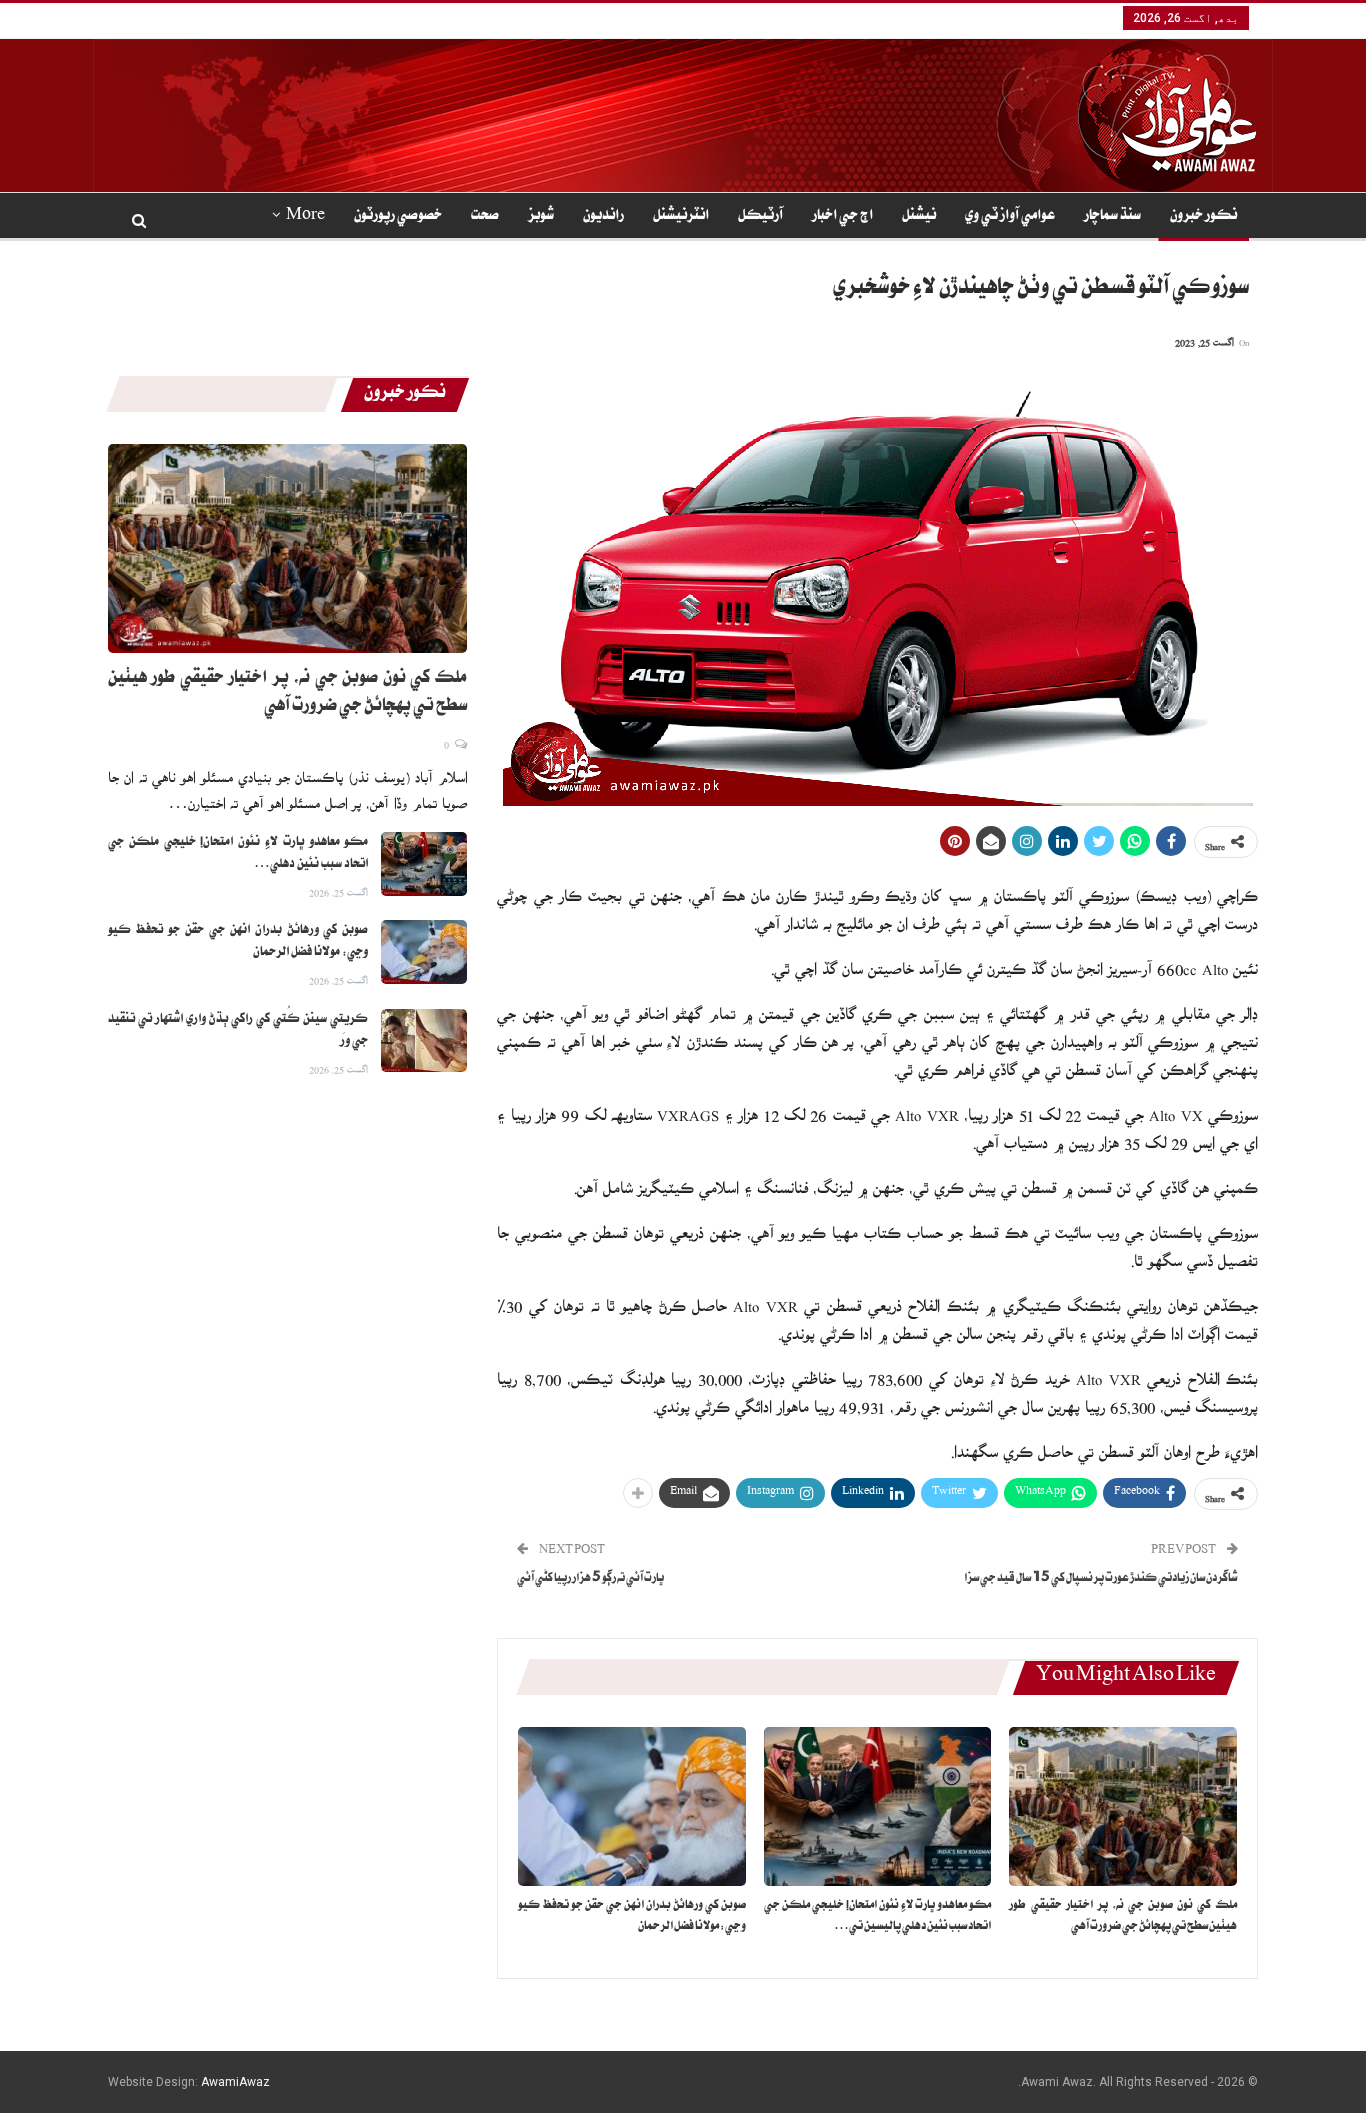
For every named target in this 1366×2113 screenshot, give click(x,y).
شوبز (541, 217)
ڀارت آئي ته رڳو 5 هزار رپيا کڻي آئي (590, 1579)
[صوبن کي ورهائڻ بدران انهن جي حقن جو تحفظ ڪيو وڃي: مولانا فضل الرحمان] (632, 1806)
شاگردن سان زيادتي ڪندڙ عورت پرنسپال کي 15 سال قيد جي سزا (1101, 1579)
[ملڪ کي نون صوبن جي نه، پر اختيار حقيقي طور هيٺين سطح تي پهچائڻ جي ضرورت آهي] (1123, 1806)
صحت (485, 217)
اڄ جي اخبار (842, 217)
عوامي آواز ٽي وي (1010, 217)
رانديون (603, 217)
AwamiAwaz (235, 2082)
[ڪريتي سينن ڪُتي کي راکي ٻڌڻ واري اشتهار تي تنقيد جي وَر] (424, 1041)
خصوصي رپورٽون (398, 217)
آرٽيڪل (760, 217)
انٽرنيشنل (681, 217)
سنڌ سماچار (1112, 217)
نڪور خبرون (1203, 217)
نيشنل (919, 217)
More (305, 217)
